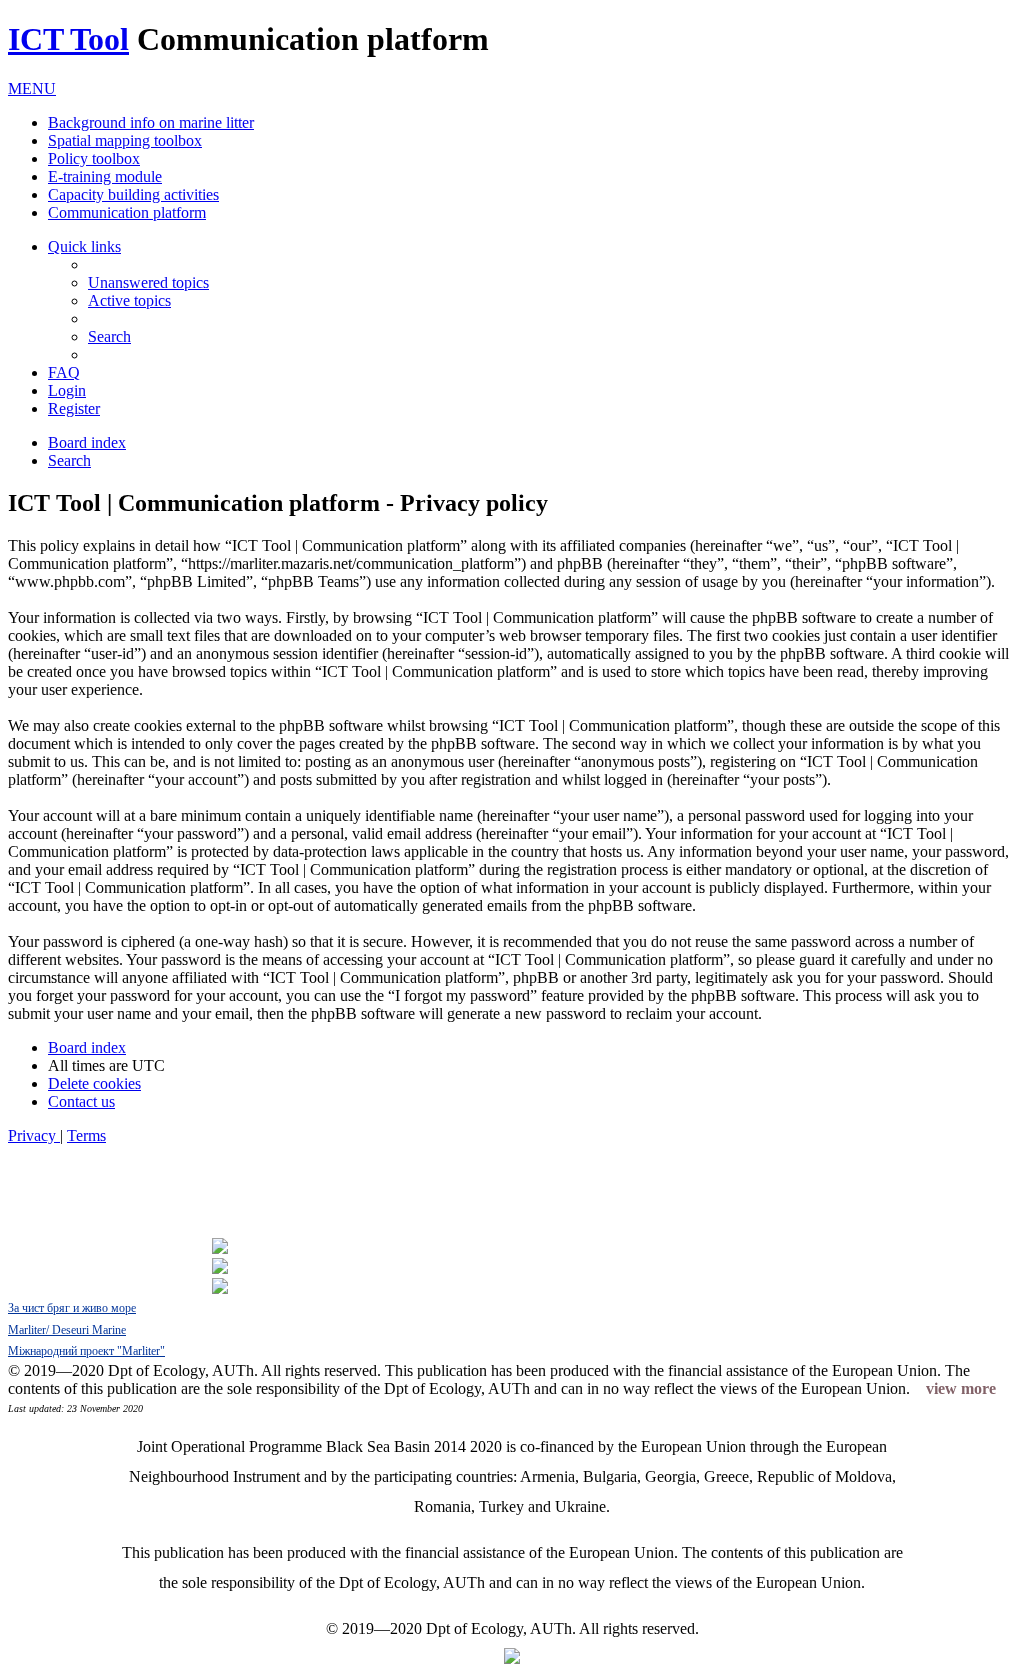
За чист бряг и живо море (72, 1308)
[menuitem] (148, 282)
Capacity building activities (133, 194)
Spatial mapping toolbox (125, 140)
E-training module (105, 176)
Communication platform (127, 212)
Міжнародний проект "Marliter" (86, 1351)
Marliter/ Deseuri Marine (67, 1330)
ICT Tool (68, 39)
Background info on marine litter (151, 122)
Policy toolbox (94, 158)
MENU (32, 88)
